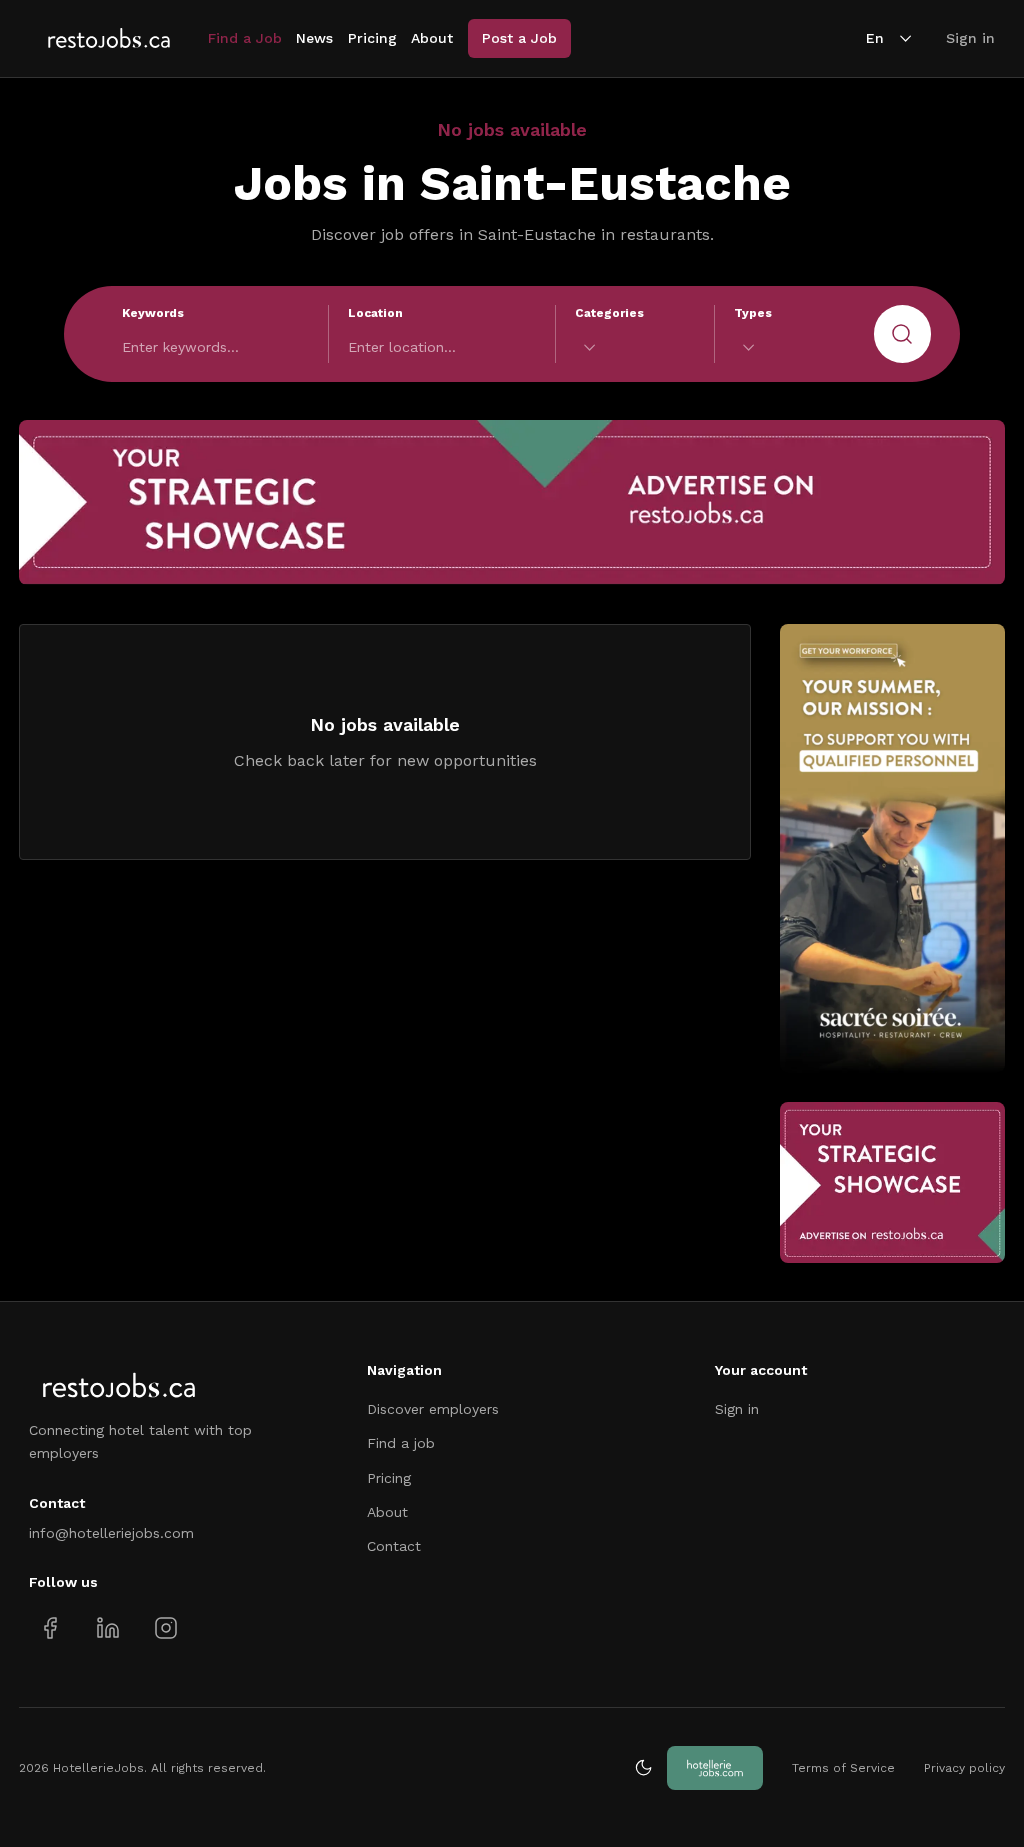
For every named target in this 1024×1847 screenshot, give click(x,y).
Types (753, 313)
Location (375, 313)
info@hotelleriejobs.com (111, 1533)
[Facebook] (50, 1627)
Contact (394, 1546)
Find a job (401, 1443)
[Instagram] (165, 1627)
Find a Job (245, 38)
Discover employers (433, 1409)
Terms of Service (843, 1768)
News (314, 38)
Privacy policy (964, 1768)
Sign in (970, 38)
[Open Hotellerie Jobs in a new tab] (715, 1767)
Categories (609, 313)
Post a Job (519, 38)
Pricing (372, 38)
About (432, 38)
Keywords (153, 313)
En (875, 38)
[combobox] (635, 347)
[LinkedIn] (107, 1627)
